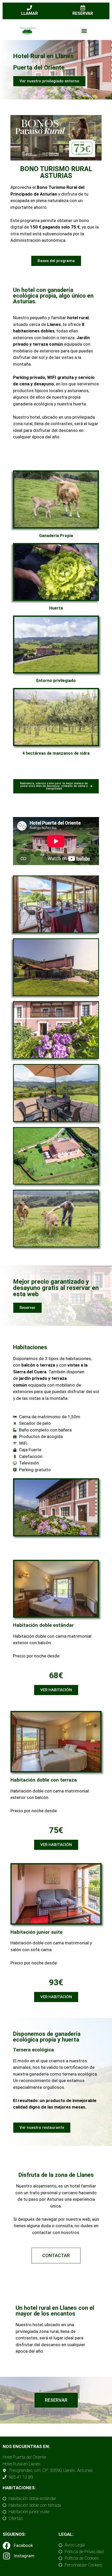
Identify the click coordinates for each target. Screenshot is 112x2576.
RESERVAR (83, 13)
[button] (84, 31)
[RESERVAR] (83, 8)
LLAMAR (29, 13)
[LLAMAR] (29, 8)
